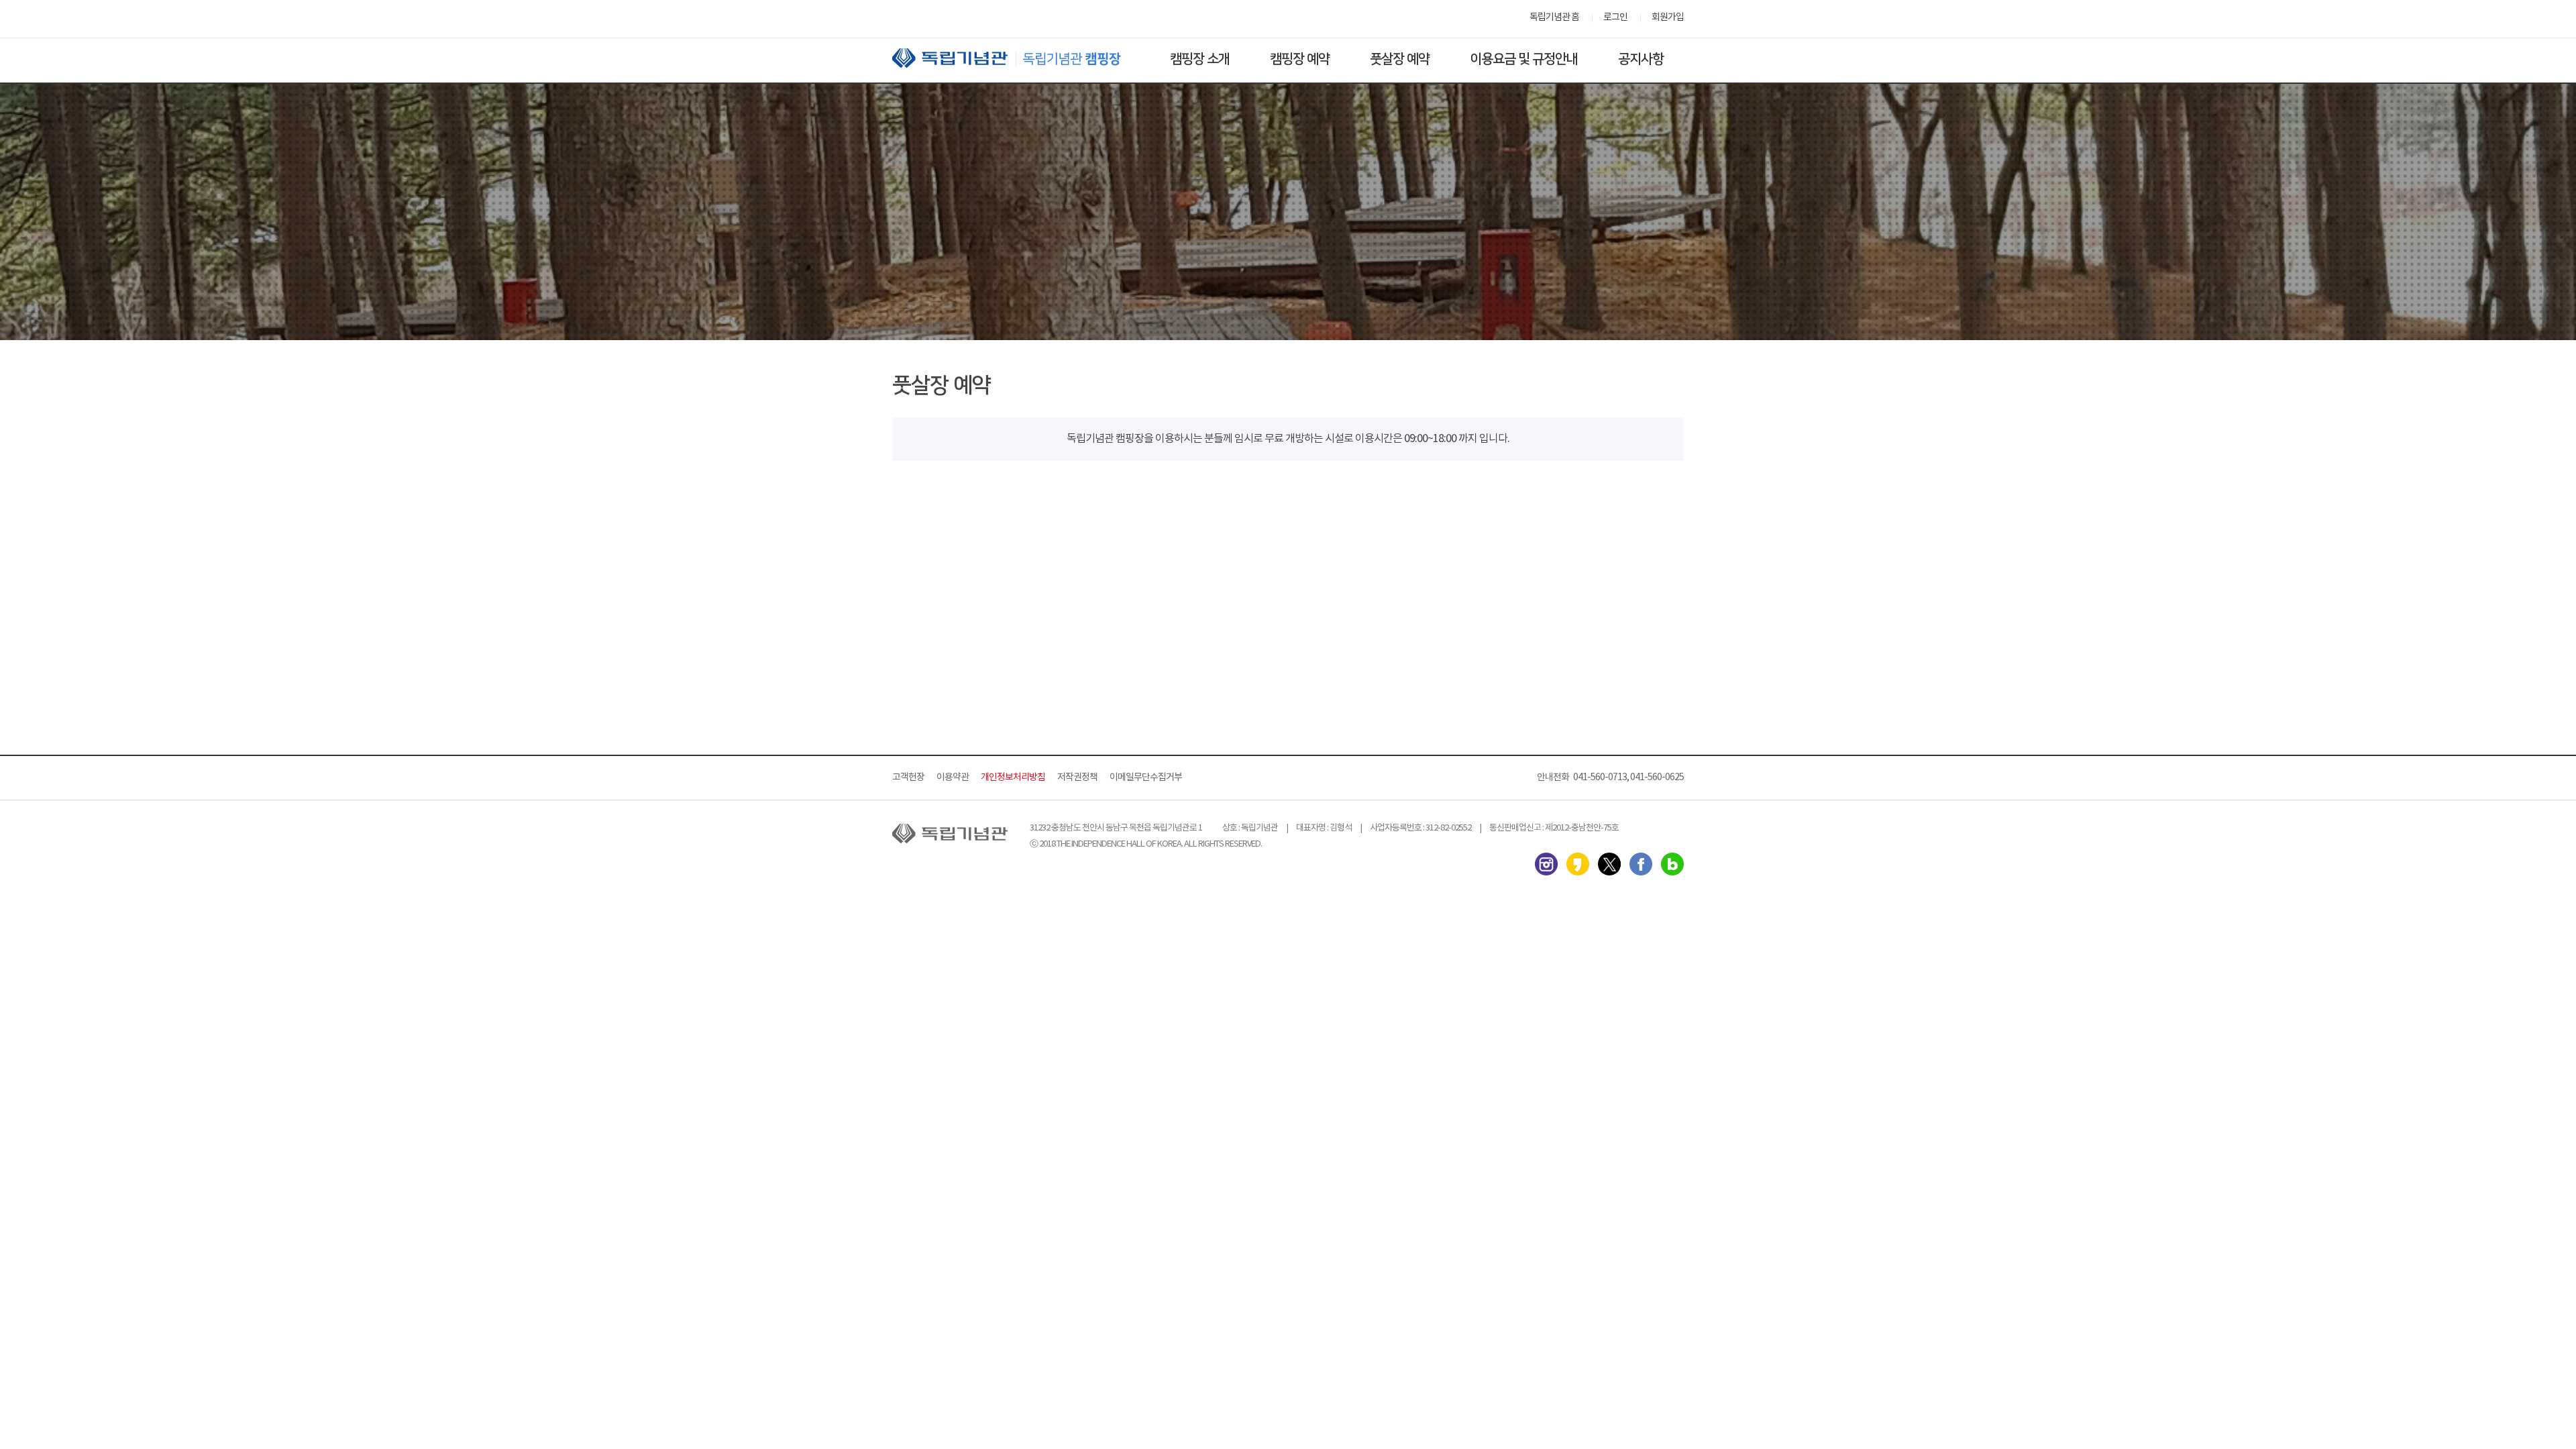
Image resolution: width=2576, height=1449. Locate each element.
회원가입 (1668, 17)
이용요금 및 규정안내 (1524, 59)
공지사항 (1641, 59)
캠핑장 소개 (1200, 59)
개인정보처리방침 (1013, 777)
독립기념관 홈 (1554, 17)
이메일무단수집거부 (1146, 777)
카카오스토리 (1578, 864)
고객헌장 (908, 777)
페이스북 (1641, 864)
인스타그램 (1546, 864)
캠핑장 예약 (1300, 59)
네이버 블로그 (1672, 864)
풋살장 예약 (1400, 59)
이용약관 (953, 777)
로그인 (1615, 17)
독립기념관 (1019, 58)
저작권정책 (1077, 777)
